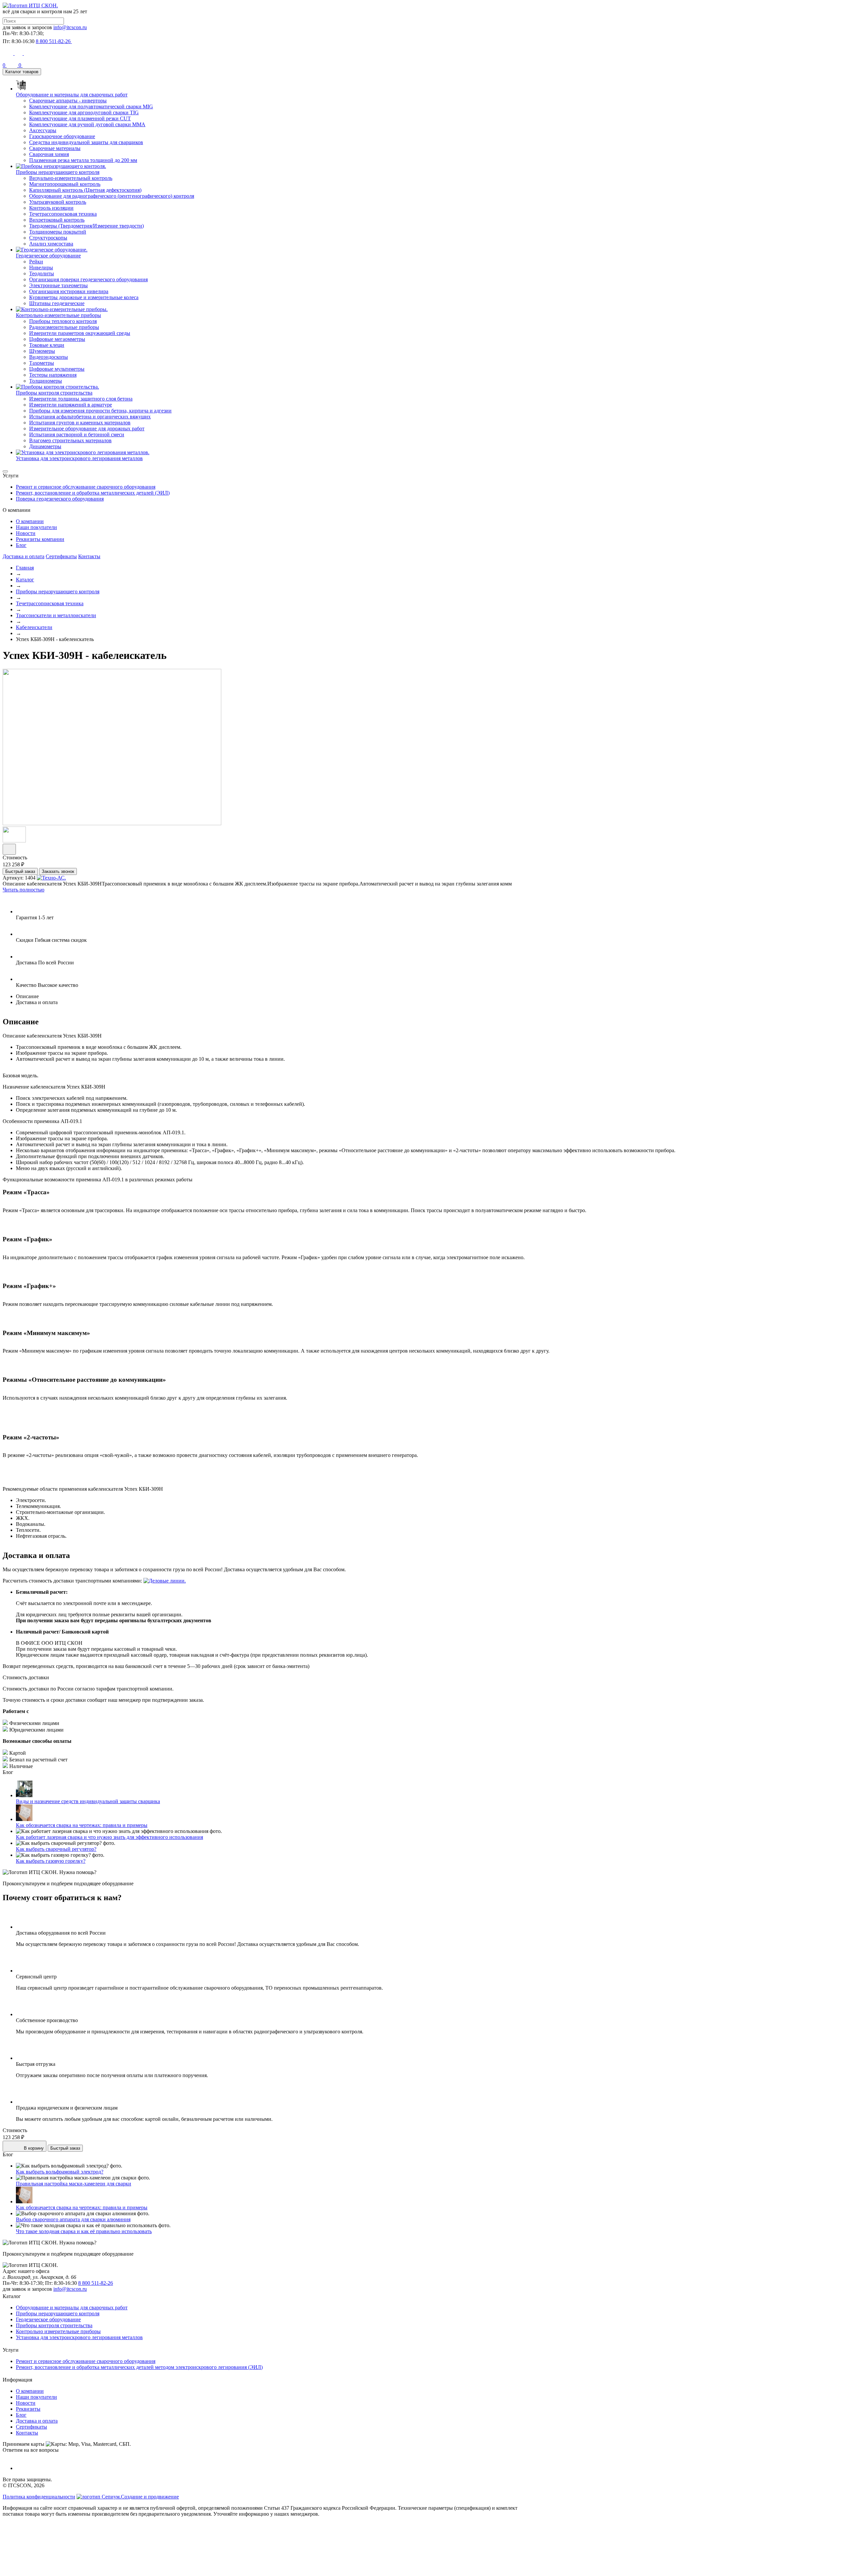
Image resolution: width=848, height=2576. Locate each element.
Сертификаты (61, 556)
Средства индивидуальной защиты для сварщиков (86, 142)
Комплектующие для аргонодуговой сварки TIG (84, 112)
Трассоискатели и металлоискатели (56, 615)
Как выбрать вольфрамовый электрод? (60, 2172)
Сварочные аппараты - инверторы (68, 101)
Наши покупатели (36, 527)
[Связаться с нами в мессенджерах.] (52, 2570)
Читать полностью (24, 890)
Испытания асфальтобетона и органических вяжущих (90, 417)
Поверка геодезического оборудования (60, 499)
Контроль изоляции (51, 208)
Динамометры (45, 446)
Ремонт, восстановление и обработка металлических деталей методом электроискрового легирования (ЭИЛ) (139, 2367)
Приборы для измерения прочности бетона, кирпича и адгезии (100, 411)
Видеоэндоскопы (49, 357)
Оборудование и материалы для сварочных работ (72, 2308)
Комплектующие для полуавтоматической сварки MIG (91, 107)
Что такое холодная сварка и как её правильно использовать (84, 2231)
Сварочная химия (49, 154)
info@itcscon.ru (70, 27)
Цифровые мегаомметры (57, 339)
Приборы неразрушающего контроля (58, 591)
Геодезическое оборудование (48, 2319)
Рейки (36, 262)
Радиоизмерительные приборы (64, 327)
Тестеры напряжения (53, 375)
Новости (26, 533)
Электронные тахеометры (58, 285)
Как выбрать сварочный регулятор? (56, 1849)
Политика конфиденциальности (39, 2497)
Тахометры (42, 363)
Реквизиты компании (40, 539)
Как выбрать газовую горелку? (51, 1861)
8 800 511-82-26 (96, 2283)
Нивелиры (41, 268)
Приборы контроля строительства (54, 2325)
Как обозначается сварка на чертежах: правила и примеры (82, 1825)
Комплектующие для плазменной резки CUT (80, 118)
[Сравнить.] (9, 849)
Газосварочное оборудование (62, 136)
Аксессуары (43, 130)
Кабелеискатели (34, 627)
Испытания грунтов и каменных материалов (80, 423)
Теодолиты (42, 273)
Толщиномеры (46, 381)
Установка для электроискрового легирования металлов (79, 2337)
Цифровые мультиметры (57, 369)
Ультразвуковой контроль (58, 202)
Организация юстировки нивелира (69, 291)
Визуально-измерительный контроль (71, 178)
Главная (25, 568)
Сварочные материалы (55, 148)
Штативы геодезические (57, 303)
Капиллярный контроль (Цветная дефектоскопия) (85, 190)
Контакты (89, 556)
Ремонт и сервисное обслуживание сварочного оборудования (86, 487)
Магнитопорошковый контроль (65, 184)
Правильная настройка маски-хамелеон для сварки (74, 2184)
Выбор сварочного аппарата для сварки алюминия (73, 2219)
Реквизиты (28, 2409)
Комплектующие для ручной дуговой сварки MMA (87, 124)
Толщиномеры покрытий (58, 232)
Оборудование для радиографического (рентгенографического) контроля (112, 196)
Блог (21, 545)
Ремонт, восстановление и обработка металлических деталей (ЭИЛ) (93, 493)
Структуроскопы (48, 238)
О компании (30, 521)
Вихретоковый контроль (57, 220)
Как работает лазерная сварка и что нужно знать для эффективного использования (109, 1837)
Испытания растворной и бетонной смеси (77, 434)
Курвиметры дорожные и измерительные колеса (84, 297)
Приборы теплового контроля (63, 321)
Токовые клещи (47, 345)
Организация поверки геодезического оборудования (88, 279)
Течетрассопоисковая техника (63, 214)
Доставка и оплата (24, 556)
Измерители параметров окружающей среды (80, 333)
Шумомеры (42, 351)
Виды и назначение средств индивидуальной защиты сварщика (88, 1801)
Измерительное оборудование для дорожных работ (87, 429)
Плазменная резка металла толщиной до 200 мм (83, 160)
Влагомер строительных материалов (70, 440)
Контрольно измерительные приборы (58, 2331)
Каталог (25, 580)
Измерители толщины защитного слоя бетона (81, 399)
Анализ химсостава (51, 244)
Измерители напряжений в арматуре (71, 405)
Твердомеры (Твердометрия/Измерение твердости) (86, 226)
